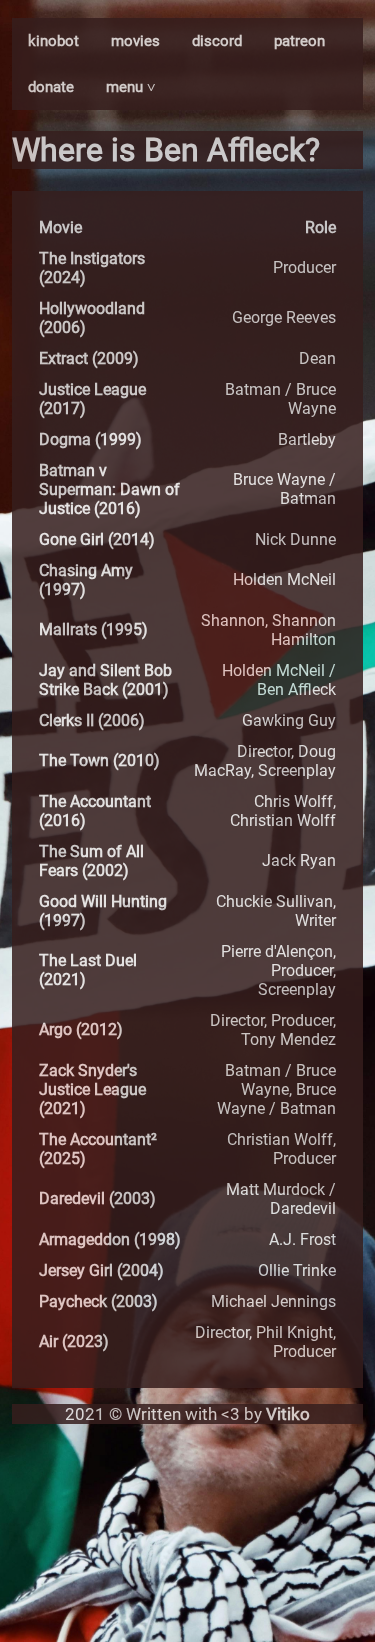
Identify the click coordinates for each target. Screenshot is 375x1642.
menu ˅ (131, 87)
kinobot (53, 41)
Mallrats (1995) (93, 629)
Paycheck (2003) (98, 1301)
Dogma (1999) (90, 439)
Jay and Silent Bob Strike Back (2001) (105, 680)
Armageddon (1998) (110, 1239)
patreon (299, 41)
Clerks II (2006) (92, 720)
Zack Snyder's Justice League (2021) (92, 1089)
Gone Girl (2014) (97, 539)
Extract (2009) (89, 358)
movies (135, 41)
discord (217, 41)
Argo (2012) (81, 1029)
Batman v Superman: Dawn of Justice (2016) (109, 489)
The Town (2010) (99, 760)
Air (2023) (74, 1341)
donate (51, 87)
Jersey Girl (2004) (101, 1270)
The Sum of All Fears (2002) (91, 861)
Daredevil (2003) (97, 1198)
